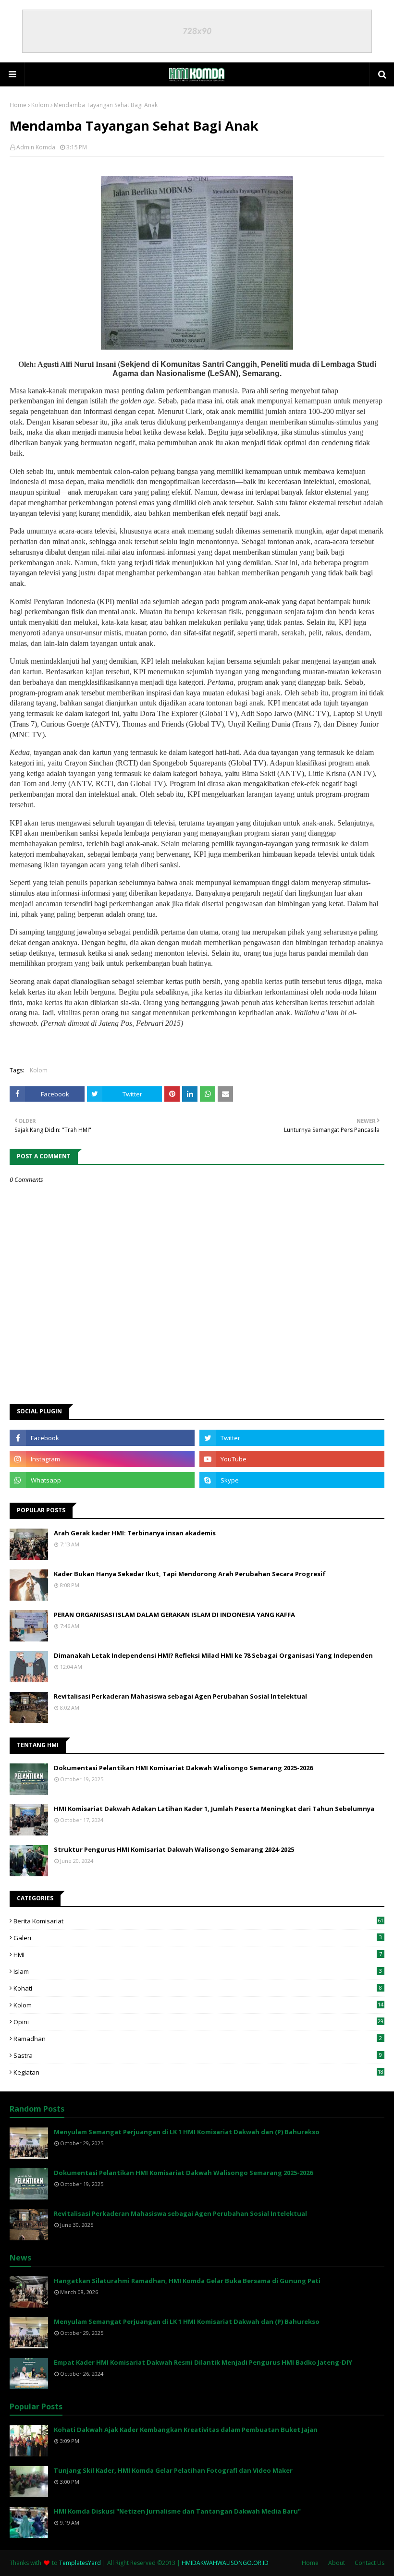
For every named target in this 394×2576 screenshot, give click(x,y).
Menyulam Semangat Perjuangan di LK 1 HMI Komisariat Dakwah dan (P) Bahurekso (187, 2132)
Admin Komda (36, 147)
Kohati (198, 1988)
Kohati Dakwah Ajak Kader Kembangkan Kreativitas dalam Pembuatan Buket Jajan (186, 2430)
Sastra (198, 2055)
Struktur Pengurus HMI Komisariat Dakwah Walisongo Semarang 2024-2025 (174, 1849)
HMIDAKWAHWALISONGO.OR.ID (225, 2563)
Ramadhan (198, 2039)
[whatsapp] (102, 1480)
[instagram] (102, 1459)
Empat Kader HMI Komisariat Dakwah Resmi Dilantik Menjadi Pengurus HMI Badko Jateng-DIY (203, 2362)
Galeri (198, 1938)
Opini (198, 2022)
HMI (198, 1955)
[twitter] (292, 1438)
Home (18, 105)
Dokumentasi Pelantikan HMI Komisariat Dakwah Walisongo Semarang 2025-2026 (183, 1768)
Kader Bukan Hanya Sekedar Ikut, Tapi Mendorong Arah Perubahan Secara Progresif (190, 1574)
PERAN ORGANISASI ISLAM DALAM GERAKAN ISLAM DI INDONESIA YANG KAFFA (174, 1615)
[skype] (292, 1480)
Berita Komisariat (198, 1921)
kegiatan (198, 2072)
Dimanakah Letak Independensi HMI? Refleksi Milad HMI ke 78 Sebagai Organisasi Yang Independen (213, 1655)
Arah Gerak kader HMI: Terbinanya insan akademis (135, 1533)
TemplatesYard (80, 2563)
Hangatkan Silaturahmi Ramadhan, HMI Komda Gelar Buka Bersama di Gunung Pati (187, 2281)
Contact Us (369, 2563)
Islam (198, 1971)
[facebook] (102, 1438)
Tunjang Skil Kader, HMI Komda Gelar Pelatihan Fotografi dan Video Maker (173, 2470)
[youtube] (292, 1459)
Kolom (40, 105)
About (337, 2563)
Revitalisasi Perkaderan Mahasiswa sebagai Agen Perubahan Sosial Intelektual (180, 1696)
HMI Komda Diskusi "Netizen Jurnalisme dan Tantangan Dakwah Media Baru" (177, 2511)
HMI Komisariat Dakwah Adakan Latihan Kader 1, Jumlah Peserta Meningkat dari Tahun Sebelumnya (214, 1809)
